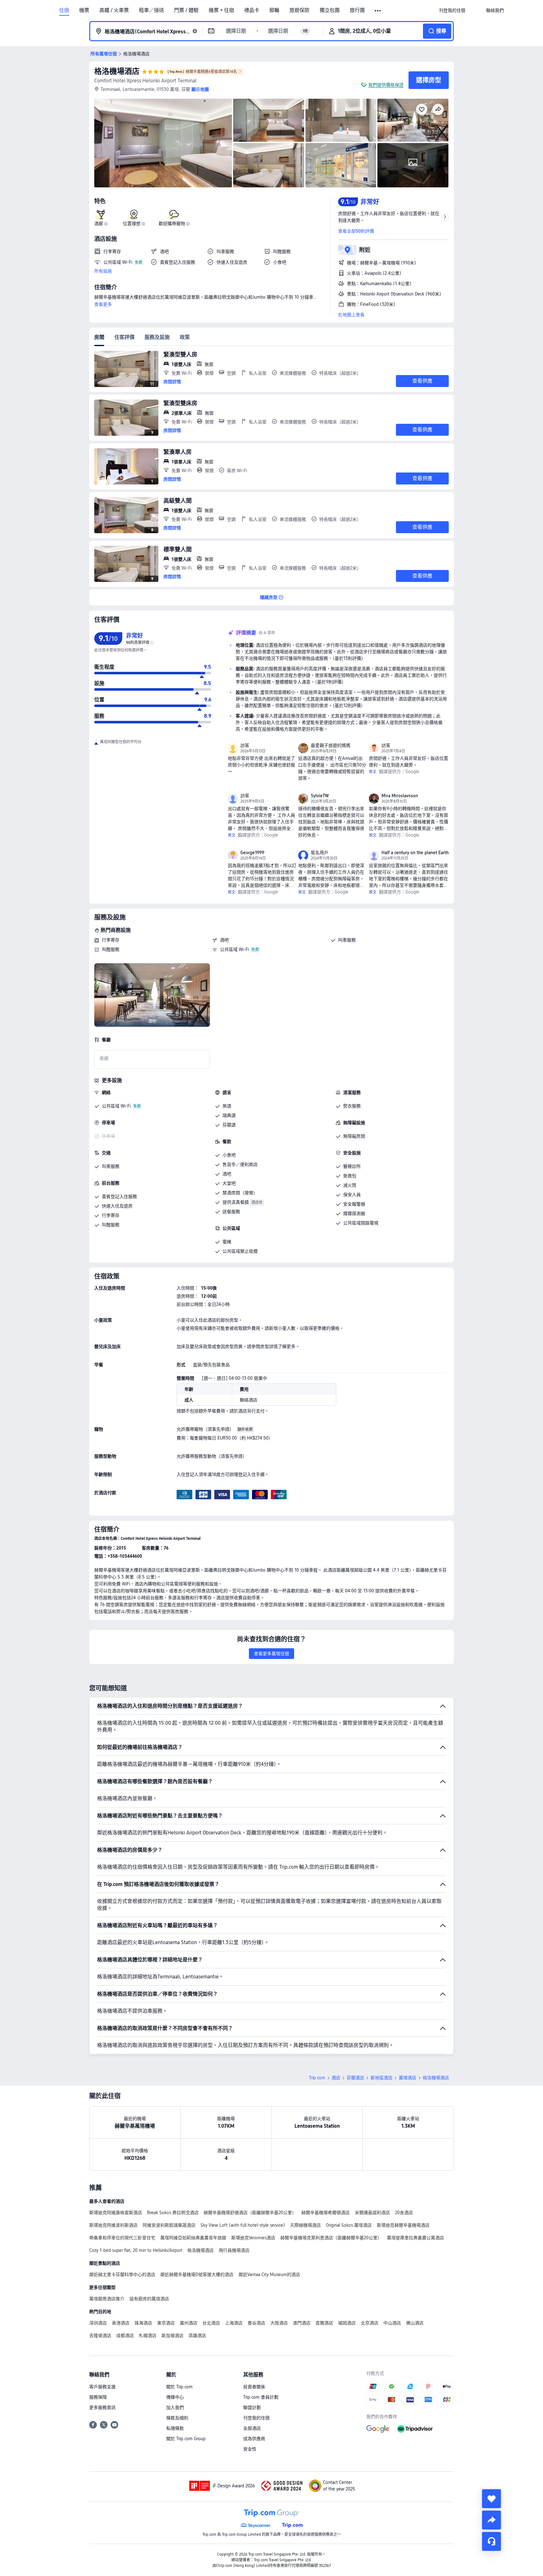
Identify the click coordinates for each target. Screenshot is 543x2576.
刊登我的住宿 (256, 2418)
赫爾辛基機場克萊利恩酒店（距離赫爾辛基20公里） (331, 2238)
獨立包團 (330, 10)
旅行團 (357, 10)
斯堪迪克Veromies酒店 (253, 2238)
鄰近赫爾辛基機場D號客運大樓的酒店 (197, 2275)
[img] (163, 143)
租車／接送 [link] (151, 10)
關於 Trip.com (179, 2387)
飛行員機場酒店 (234, 2250)
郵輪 (274, 10)
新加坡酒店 (173, 2336)
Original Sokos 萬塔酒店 (349, 2225)
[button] (378, 11)
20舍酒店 (404, 2213)
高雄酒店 (197, 2336)
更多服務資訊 (102, 2407)
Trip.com (317, 2078)
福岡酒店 (347, 2323)
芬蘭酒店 (355, 2078)
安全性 (250, 2449)
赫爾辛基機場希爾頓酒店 (326, 2213)
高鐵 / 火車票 (114, 10)
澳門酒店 (302, 2323)
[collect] (491, 2499)
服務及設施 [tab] (157, 337)
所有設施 (103, 271)
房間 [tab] (99, 337)
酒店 (336, 2078)
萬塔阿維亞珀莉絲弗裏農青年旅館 (193, 2238)
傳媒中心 (175, 2397)
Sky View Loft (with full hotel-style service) (243, 2225)
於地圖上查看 (351, 315)
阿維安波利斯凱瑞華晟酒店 (169, 2225)
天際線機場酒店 (305, 2225)
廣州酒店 (189, 2323)
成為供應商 (254, 2439)
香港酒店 (121, 2323)
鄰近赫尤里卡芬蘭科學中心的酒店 (122, 2275)
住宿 (64, 10)
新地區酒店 (381, 2078)
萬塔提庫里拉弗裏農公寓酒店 (415, 2238)
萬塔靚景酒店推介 (107, 2299)
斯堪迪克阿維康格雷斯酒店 (116, 2213)
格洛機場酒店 (117, 71)
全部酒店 (252, 2428)
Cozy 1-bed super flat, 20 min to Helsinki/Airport (136, 2250)
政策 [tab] (185, 337)
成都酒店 (125, 2336)
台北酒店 (211, 2323)
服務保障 (98, 2397)
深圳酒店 (98, 2323)
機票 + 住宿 (221, 10)
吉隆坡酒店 (100, 2336)
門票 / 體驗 (186, 10)
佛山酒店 (415, 2323)
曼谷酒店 (256, 2323)
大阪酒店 (279, 2323)
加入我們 (175, 2407)
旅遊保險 (299, 10)
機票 (84, 10)
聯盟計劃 (252, 2407)
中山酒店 (392, 2323)
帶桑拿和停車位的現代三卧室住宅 (122, 2238)
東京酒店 (166, 2323)
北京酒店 (370, 2323)
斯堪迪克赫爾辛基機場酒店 (403, 2225)
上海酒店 (234, 2323)
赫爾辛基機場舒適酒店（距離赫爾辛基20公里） (250, 2213)
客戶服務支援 (102, 2387)
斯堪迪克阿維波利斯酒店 (113, 2225)
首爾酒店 (324, 2323)
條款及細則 (177, 2418)
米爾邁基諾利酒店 (372, 2213)
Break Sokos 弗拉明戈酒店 (173, 2213)
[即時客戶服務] (491, 2541)
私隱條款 (175, 2428)
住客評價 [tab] (124, 337)
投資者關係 (254, 2387)
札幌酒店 (148, 2336)
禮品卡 (252, 10)
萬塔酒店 (408, 2078)
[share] (491, 2520)
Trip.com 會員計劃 (261, 2397)
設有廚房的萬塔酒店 (149, 2299)
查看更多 (103, 304)
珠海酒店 (143, 2323)
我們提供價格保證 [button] (386, 85)
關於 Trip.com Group (186, 2439)
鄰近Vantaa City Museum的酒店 (269, 2275)
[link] (452, 10)
